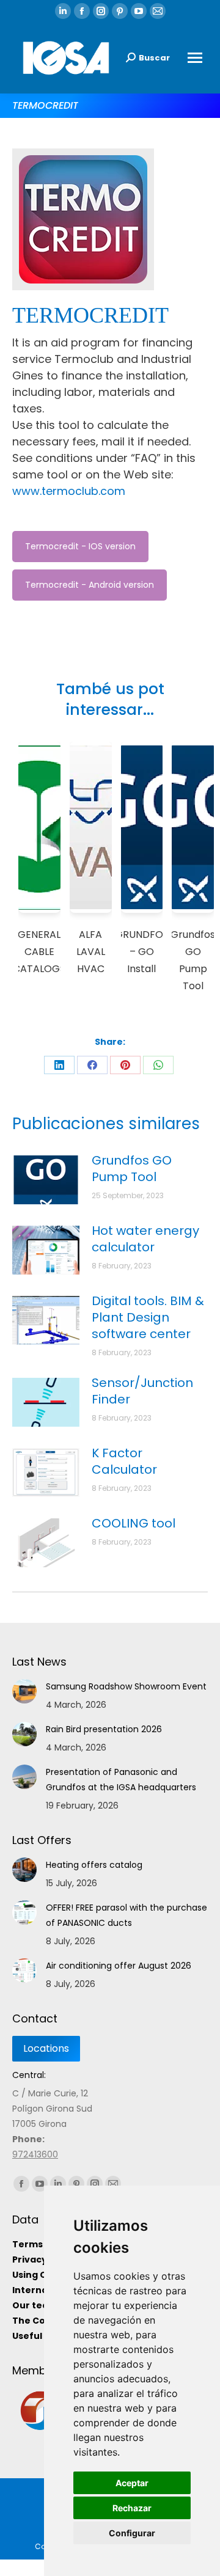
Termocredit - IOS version (80, 546)
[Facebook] (92, 1065)
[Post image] (46, 1180)
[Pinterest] (125, 1065)
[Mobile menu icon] (195, 58)
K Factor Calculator (124, 1462)
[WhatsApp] (158, 1065)
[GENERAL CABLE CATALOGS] (39, 829)
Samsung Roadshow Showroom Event (126, 1686)
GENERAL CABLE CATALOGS (39, 952)
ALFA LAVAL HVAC (91, 952)
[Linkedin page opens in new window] (63, 11)
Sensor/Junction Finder (142, 1391)
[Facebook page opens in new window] (82, 11)
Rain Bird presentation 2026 (104, 1729)
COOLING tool (134, 1524)
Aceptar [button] (132, 2483)
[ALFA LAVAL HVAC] (91, 829)
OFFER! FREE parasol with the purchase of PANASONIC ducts (127, 1915)
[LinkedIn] (59, 1065)
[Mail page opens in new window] (158, 11)
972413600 (35, 2154)
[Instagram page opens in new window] (101, 11)
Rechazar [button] (132, 2508)
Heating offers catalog (94, 1865)
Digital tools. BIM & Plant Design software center (148, 1318)
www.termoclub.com (69, 491)
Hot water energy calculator (145, 1239)
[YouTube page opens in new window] (139, 11)
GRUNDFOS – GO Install (142, 952)
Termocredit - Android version (90, 585)
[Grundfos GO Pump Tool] (193, 829)
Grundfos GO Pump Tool (132, 1169)
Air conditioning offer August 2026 (119, 1966)
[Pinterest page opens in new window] (120, 11)
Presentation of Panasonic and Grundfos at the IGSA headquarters (121, 1780)
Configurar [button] (132, 2533)
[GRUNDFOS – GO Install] (142, 829)
